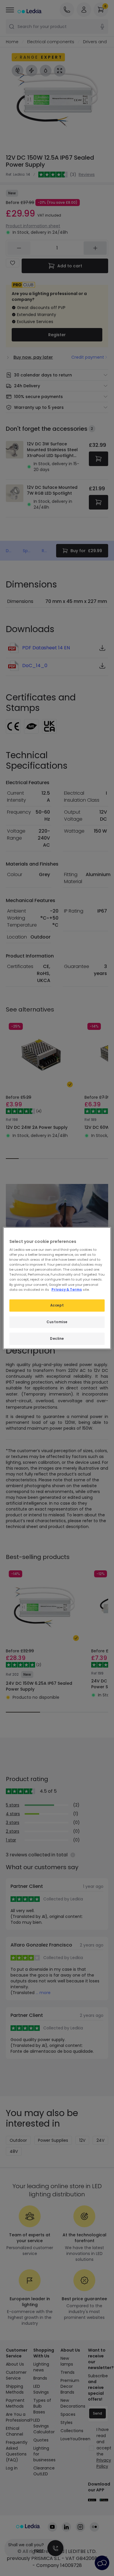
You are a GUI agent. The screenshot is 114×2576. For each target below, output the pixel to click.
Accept (57, 1305)
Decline (57, 1338)
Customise (57, 1322)
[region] (57, 1288)
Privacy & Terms (67, 1289)
